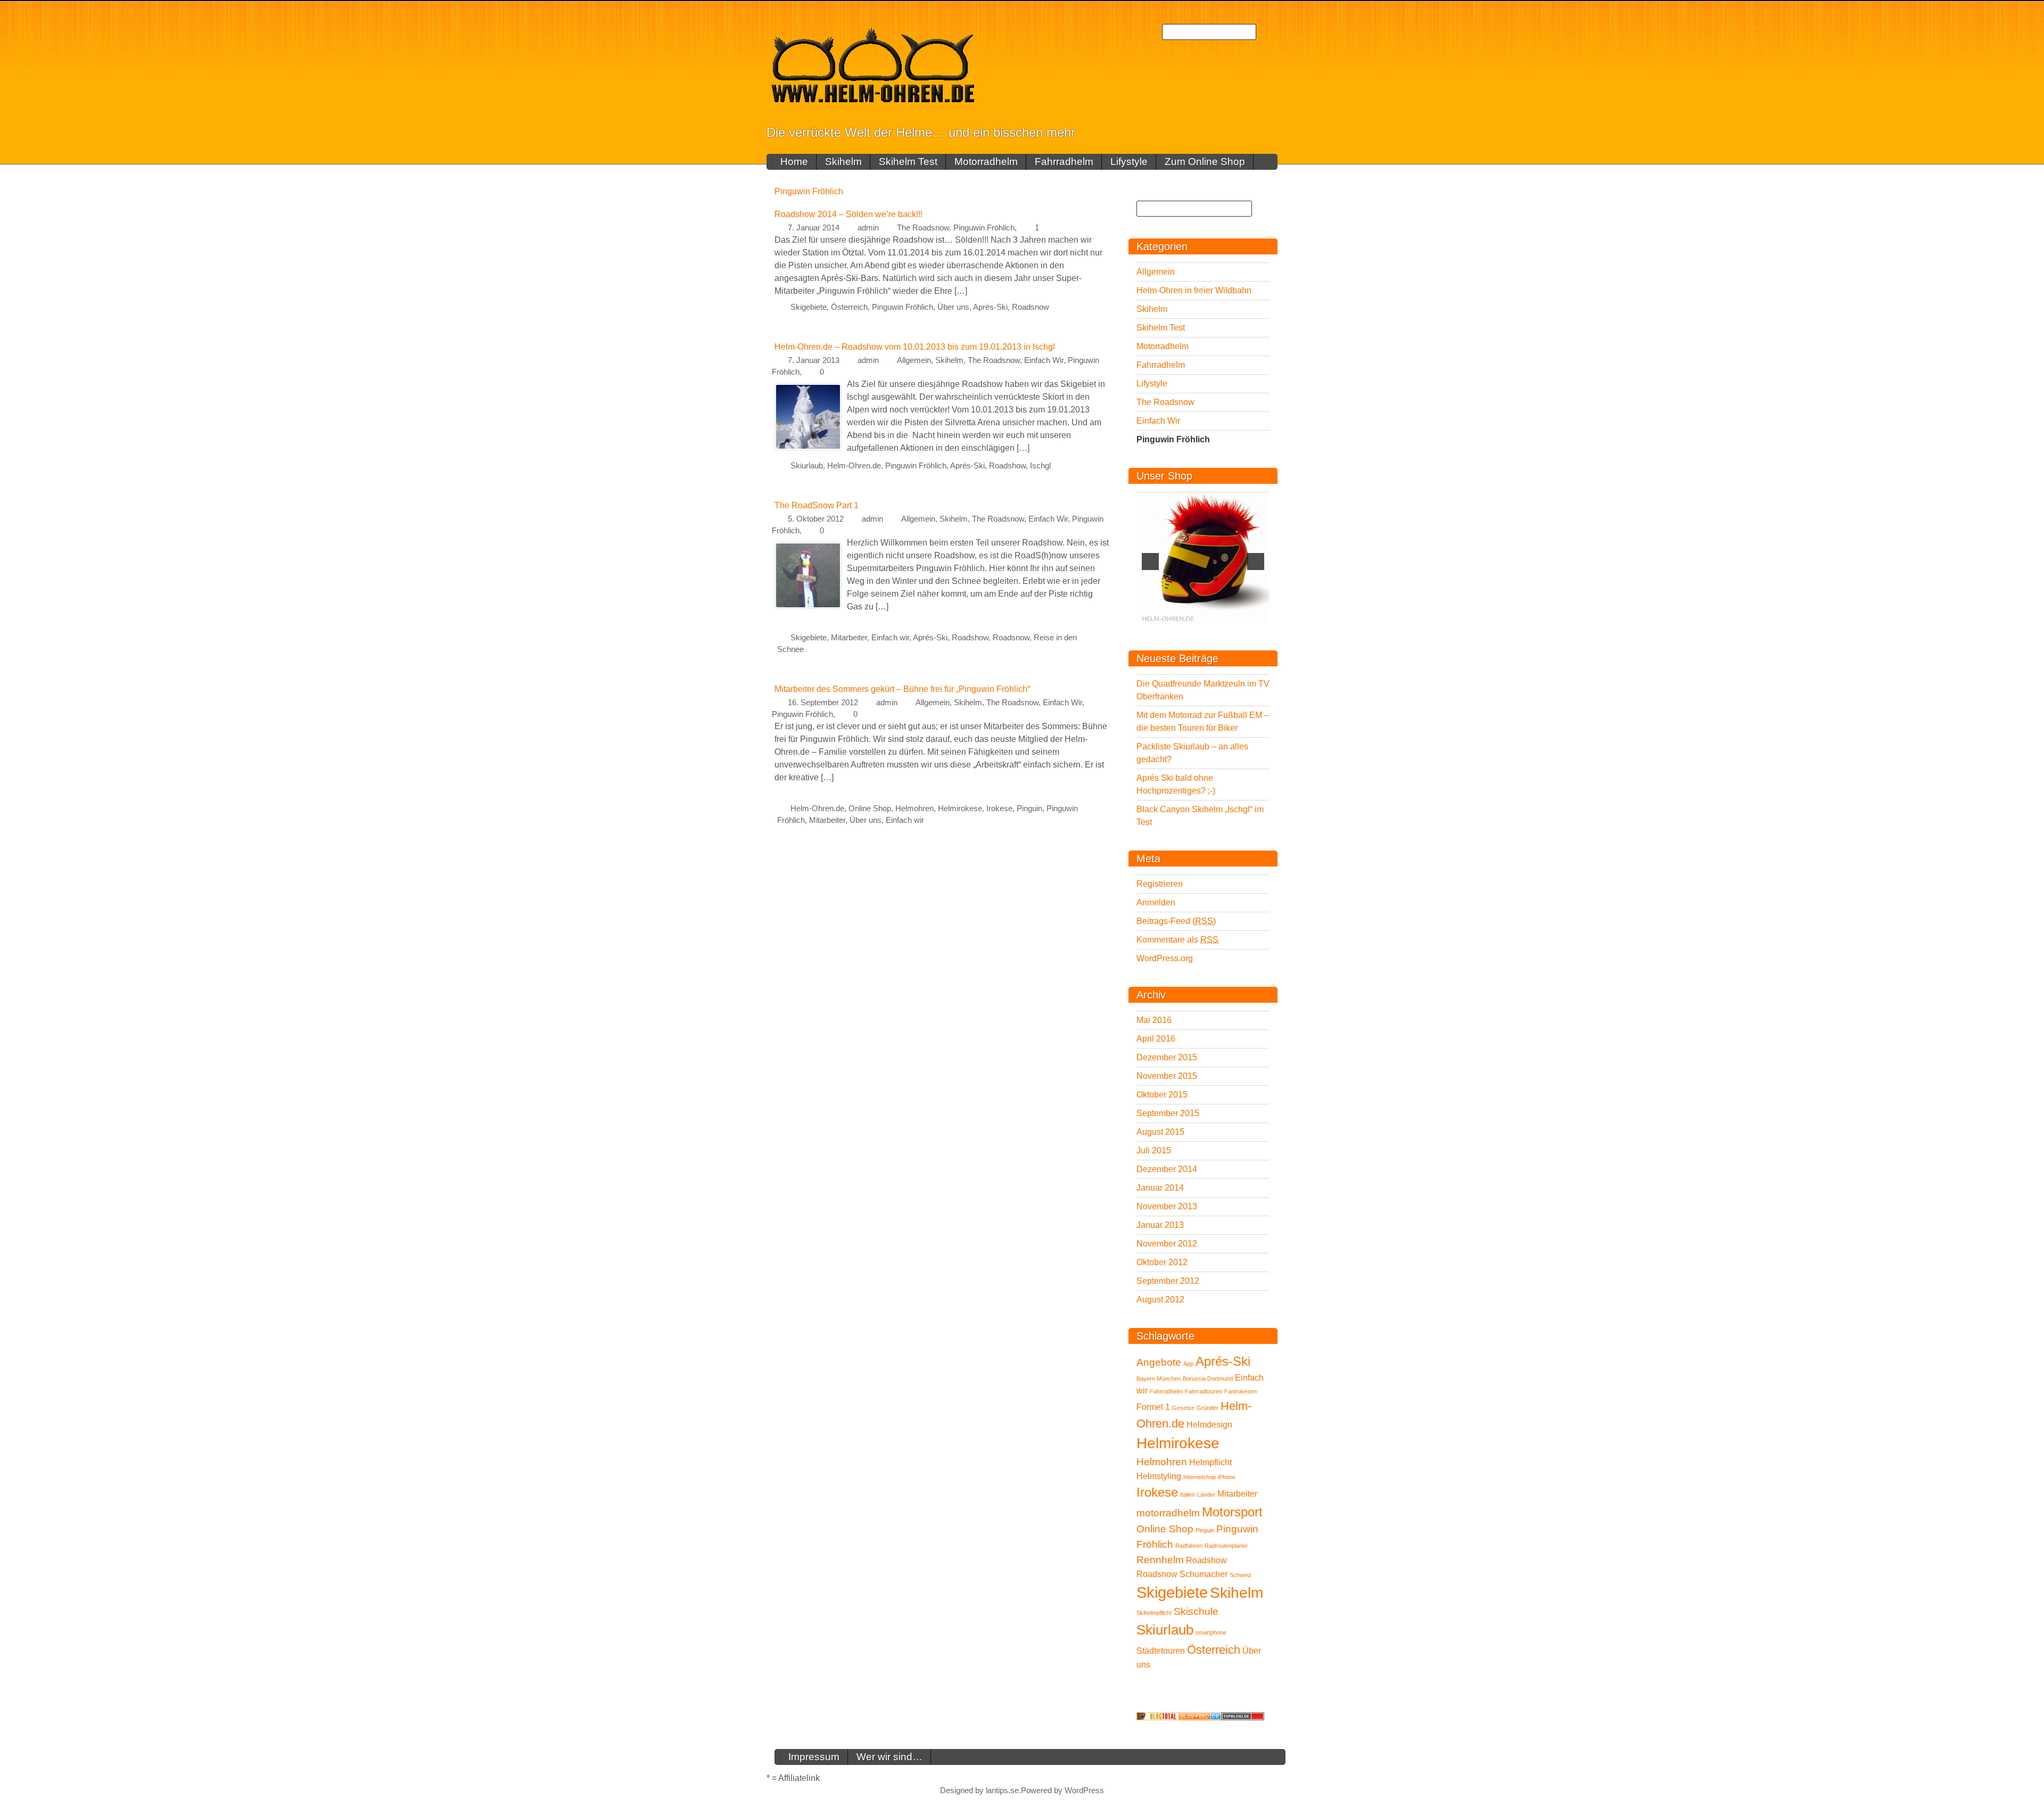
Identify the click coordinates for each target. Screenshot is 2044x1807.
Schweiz (1241, 1575)
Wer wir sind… (889, 1757)
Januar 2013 (1160, 1225)
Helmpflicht (1210, 1462)
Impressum (814, 1757)
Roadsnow (1031, 307)
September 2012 (1168, 1281)
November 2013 (1167, 1206)
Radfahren (1189, 1546)
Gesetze (1183, 1408)
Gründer (1208, 1408)
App (1188, 1364)
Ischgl (1040, 466)
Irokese (999, 808)
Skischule (1196, 1611)
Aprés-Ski (990, 307)
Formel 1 (1153, 1407)
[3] (1164, 633)
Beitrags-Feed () (1176, 921)
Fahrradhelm (1064, 162)
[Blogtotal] (1158, 1716)
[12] (1265, 633)
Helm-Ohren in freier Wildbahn (1194, 290)
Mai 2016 (1154, 1020)
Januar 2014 (1160, 1188)
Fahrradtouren (1204, 1391)
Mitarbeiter (849, 638)
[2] (1153, 633)
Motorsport (1232, 1512)
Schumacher (1204, 1574)
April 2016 (1156, 1039)
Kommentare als (1177, 940)
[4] (1175, 633)
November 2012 (1167, 1244)
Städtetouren (1161, 1651)
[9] (1231, 633)
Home (794, 162)
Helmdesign (1209, 1425)
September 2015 (1168, 1113)
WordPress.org (1165, 958)
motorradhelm (1168, 1513)
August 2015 (1160, 1132)
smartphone (1211, 1632)
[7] (1209, 633)
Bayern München (1159, 1379)
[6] (1198, 633)
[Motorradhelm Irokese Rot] (1203, 558)
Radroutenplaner (1226, 1546)
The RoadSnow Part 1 (817, 505)
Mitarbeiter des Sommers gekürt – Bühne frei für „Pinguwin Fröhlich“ (902, 689)
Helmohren (914, 808)
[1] (1142, 633)
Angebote (1159, 1362)
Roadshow (1007, 466)
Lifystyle (1129, 162)
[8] (1220, 633)
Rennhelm (1160, 1560)
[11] (1254, 633)
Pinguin (1029, 808)
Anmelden (1156, 902)
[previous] (1150, 562)
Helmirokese (960, 808)
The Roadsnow (923, 228)
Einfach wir (890, 638)
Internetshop (1200, 1477)
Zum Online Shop (1205, 162)
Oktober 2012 (1162, 1262)
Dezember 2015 (1167, 1057)
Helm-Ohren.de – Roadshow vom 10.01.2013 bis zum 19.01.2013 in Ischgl (915, 347)
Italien (1188, 1495)
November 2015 (1167, 1076)
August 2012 (1160, 1299)
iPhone (1227, 1477)
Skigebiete (809, 307)
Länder (1206, 1495)
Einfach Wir (1044, 360)
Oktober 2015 (1162, 1095)
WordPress (1084, 1791)
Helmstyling (1159, 1476)
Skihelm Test (908, 162)
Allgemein (914, 360)
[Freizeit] (1200, 1716)
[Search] (1267, 32)
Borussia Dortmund (1208, 1379)
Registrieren (1160, 884)
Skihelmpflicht (1154, 1613)
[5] (1186, 633)
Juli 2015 (1154, 1150)
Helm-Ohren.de (854, 466)
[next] (1256, 562)
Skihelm (843, 162)
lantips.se (1002, 1791)
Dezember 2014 (1167, 1169)
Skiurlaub (807, 466)
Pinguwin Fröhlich (984, 228)
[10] (1242, 633)
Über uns (953, 307)
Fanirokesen (1241, 1391)
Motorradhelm (986, 162)
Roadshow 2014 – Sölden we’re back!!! (848, 214)
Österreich (849, 307)
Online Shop (870, 808)
